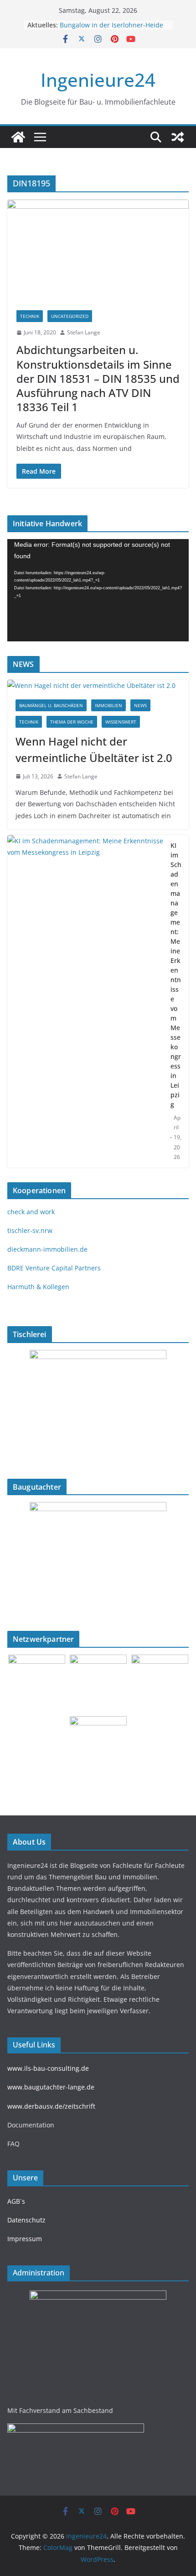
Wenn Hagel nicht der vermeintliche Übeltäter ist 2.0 (94, 749)
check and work (31, 1212)
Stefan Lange (84, 332)
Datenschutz (26, 2220)
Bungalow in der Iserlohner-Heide (111, 25)
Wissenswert (121, 722)
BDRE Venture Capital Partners (54, 1268)
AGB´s (16, 2201)
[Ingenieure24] (18, 137)
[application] (98, 590)
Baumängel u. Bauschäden (51, 705)
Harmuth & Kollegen (38, 1287)
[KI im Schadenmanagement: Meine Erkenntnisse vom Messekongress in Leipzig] (85, 1001)
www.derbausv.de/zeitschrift (51, 2106)
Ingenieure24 (98, 80)
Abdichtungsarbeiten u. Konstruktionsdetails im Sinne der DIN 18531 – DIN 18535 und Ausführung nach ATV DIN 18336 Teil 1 (98, 378)
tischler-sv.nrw (30, 1230)
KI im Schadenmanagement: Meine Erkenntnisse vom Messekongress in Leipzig (176, 975)
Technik (30, 316)
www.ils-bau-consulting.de (48, 2068)
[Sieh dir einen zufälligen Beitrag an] (178, 137)
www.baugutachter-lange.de (51, 2087)
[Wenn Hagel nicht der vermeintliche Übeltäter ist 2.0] (98, 685)
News (140, 705)
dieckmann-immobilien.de (47, 1249)
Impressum (25, 2239)
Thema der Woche (72, 722)
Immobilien (108, 705)
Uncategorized (70, 316)
